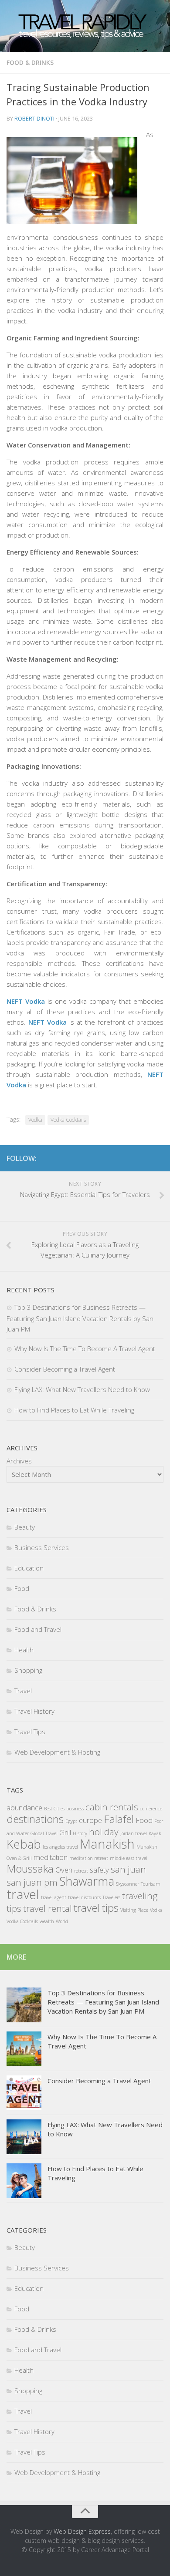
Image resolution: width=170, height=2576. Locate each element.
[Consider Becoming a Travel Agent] (24, 2093)
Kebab (24, 1844)
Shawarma (87, 1881)
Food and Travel (38, 1629)
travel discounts (84, 1897)
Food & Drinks (30, 62)
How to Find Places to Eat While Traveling (74, 1410)
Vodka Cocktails (68, 1120)
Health (24, 1650)
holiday (104, 1832)
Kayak (155, 1833)
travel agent (54, 1897)
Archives (19, 1461)
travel (23, 1894)
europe (90, 1820)
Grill (65, 1832)
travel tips (96, 1908)
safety (99, 1870)
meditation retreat (89, 1858)
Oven (64, 1870)
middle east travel (129, 1858)
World (62, 1921)
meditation (51, 1857)
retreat (81, 1871)
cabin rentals (112, 1807)
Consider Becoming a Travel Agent (65, 1369)
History (80, 1833)
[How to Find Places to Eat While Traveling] (24, 2181)
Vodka (35, 1120)
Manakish (107, 1844)
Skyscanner (127, 1884)
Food (22, 1588)
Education (29, 1568)
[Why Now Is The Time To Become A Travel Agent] (24, 2049)
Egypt (71, 1821)
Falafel (119, 1819)
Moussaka (30, 1868)
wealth (47, 1921)
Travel (23, 1691)
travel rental (48, 1908)
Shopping (28, 1670)
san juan (128, 1869)
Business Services (42, 1547)
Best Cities (54, 1809)
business (75, 1809)
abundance (24, 1808)
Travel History (34, 1711)
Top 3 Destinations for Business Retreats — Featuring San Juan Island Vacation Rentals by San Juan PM (80, 1318)
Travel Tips (30, 1732)
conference (151, 1809)
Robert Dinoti (34, 118)
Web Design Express (82, 2531)
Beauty (25, 1527)
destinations (35, 1819)
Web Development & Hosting (57, 1752)
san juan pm (32, 1882)
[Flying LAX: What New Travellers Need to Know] (24, 2137)
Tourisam (151, 1884)
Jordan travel (134, 1833)
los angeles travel (60, 1847)
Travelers (111, 1897)
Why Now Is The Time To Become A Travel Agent (85, 1349)
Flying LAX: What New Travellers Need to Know (82, 1389)
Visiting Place (134, 1910)
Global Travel (44, 1833)
